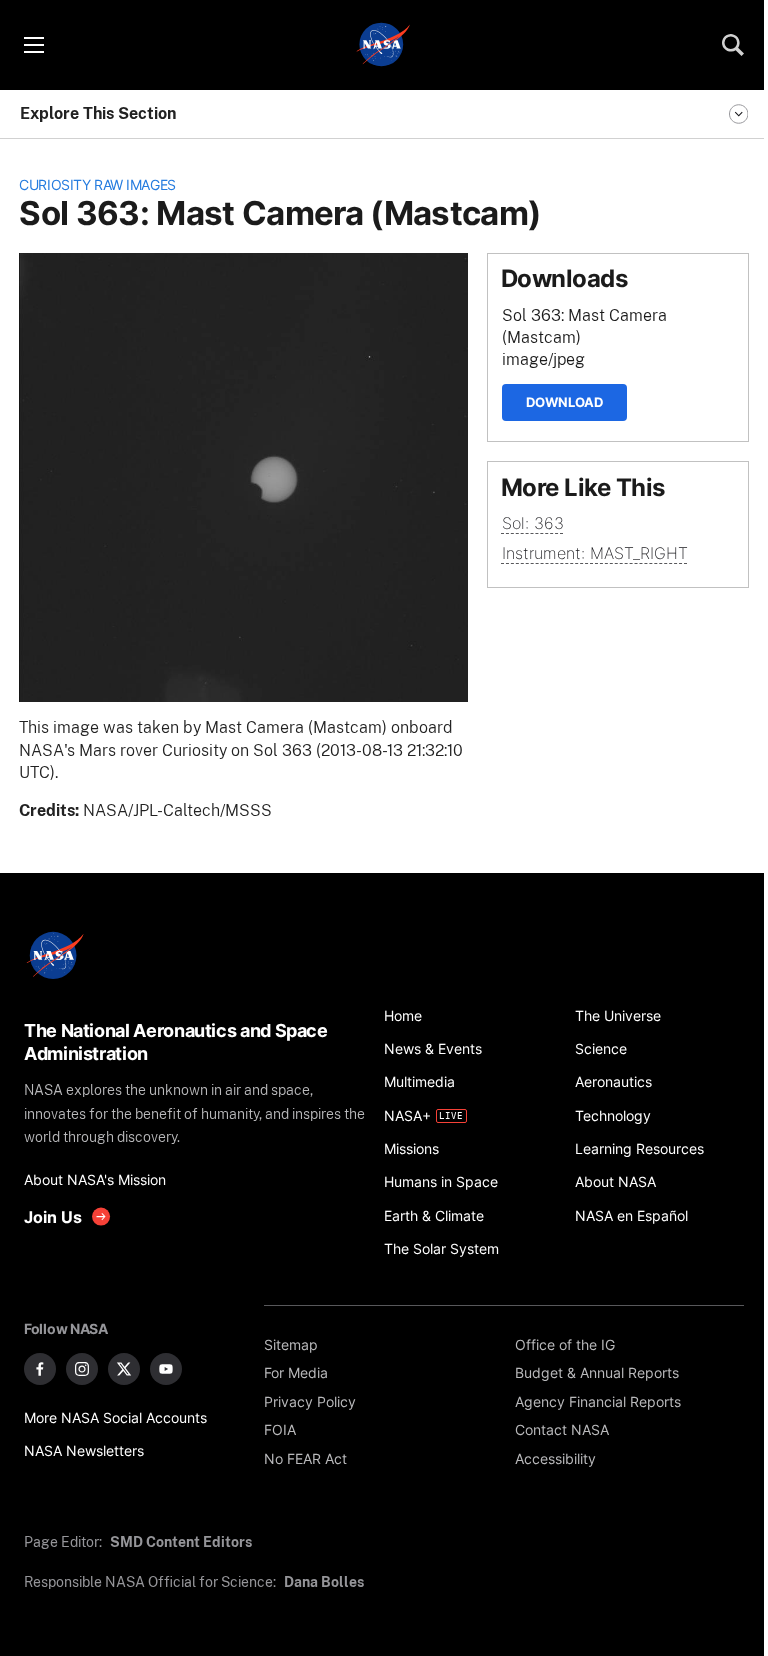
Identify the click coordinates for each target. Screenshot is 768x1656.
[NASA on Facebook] (40, 1369)
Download (564, 402)
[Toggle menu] (33, 45)
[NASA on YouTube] (166, 1369)
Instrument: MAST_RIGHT (595, 553)
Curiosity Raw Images (97, 184)
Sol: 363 (533, 523)
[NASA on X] (124, 1369)
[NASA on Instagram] (82, 1369)
